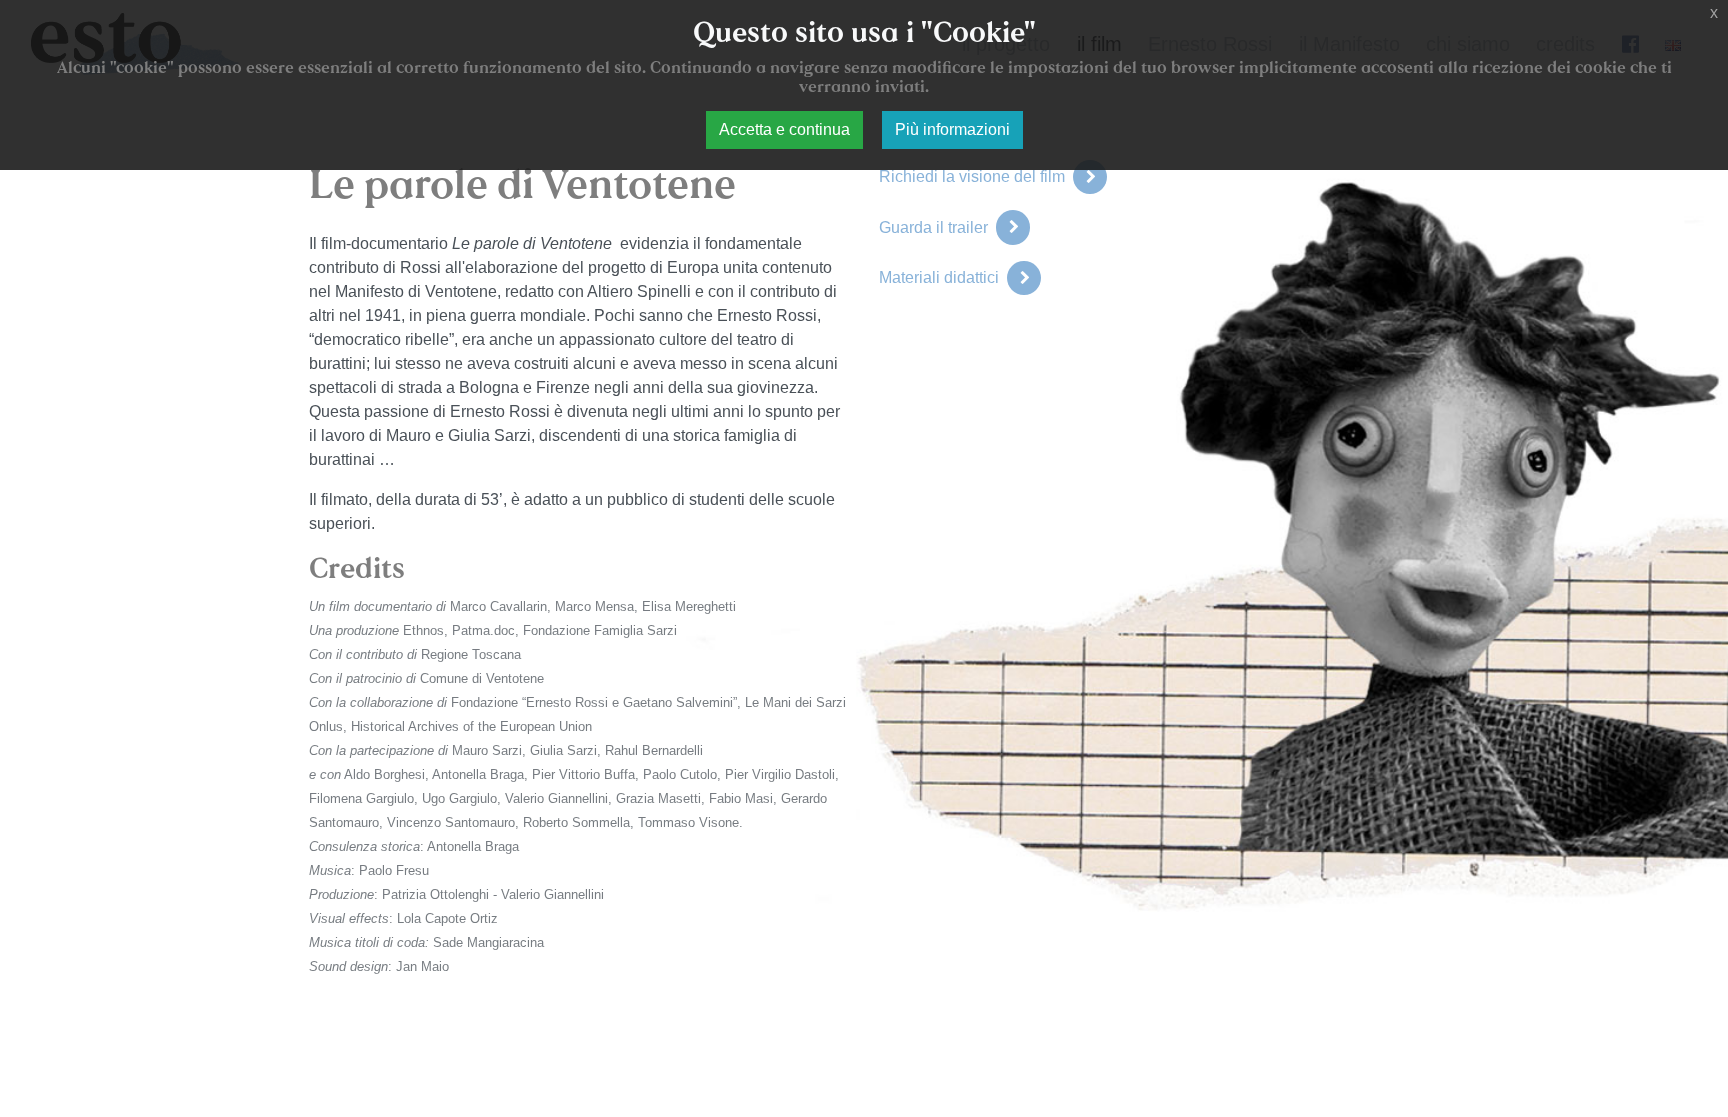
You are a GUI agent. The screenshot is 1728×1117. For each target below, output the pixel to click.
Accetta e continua (784, 129)
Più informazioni (952, 129)
